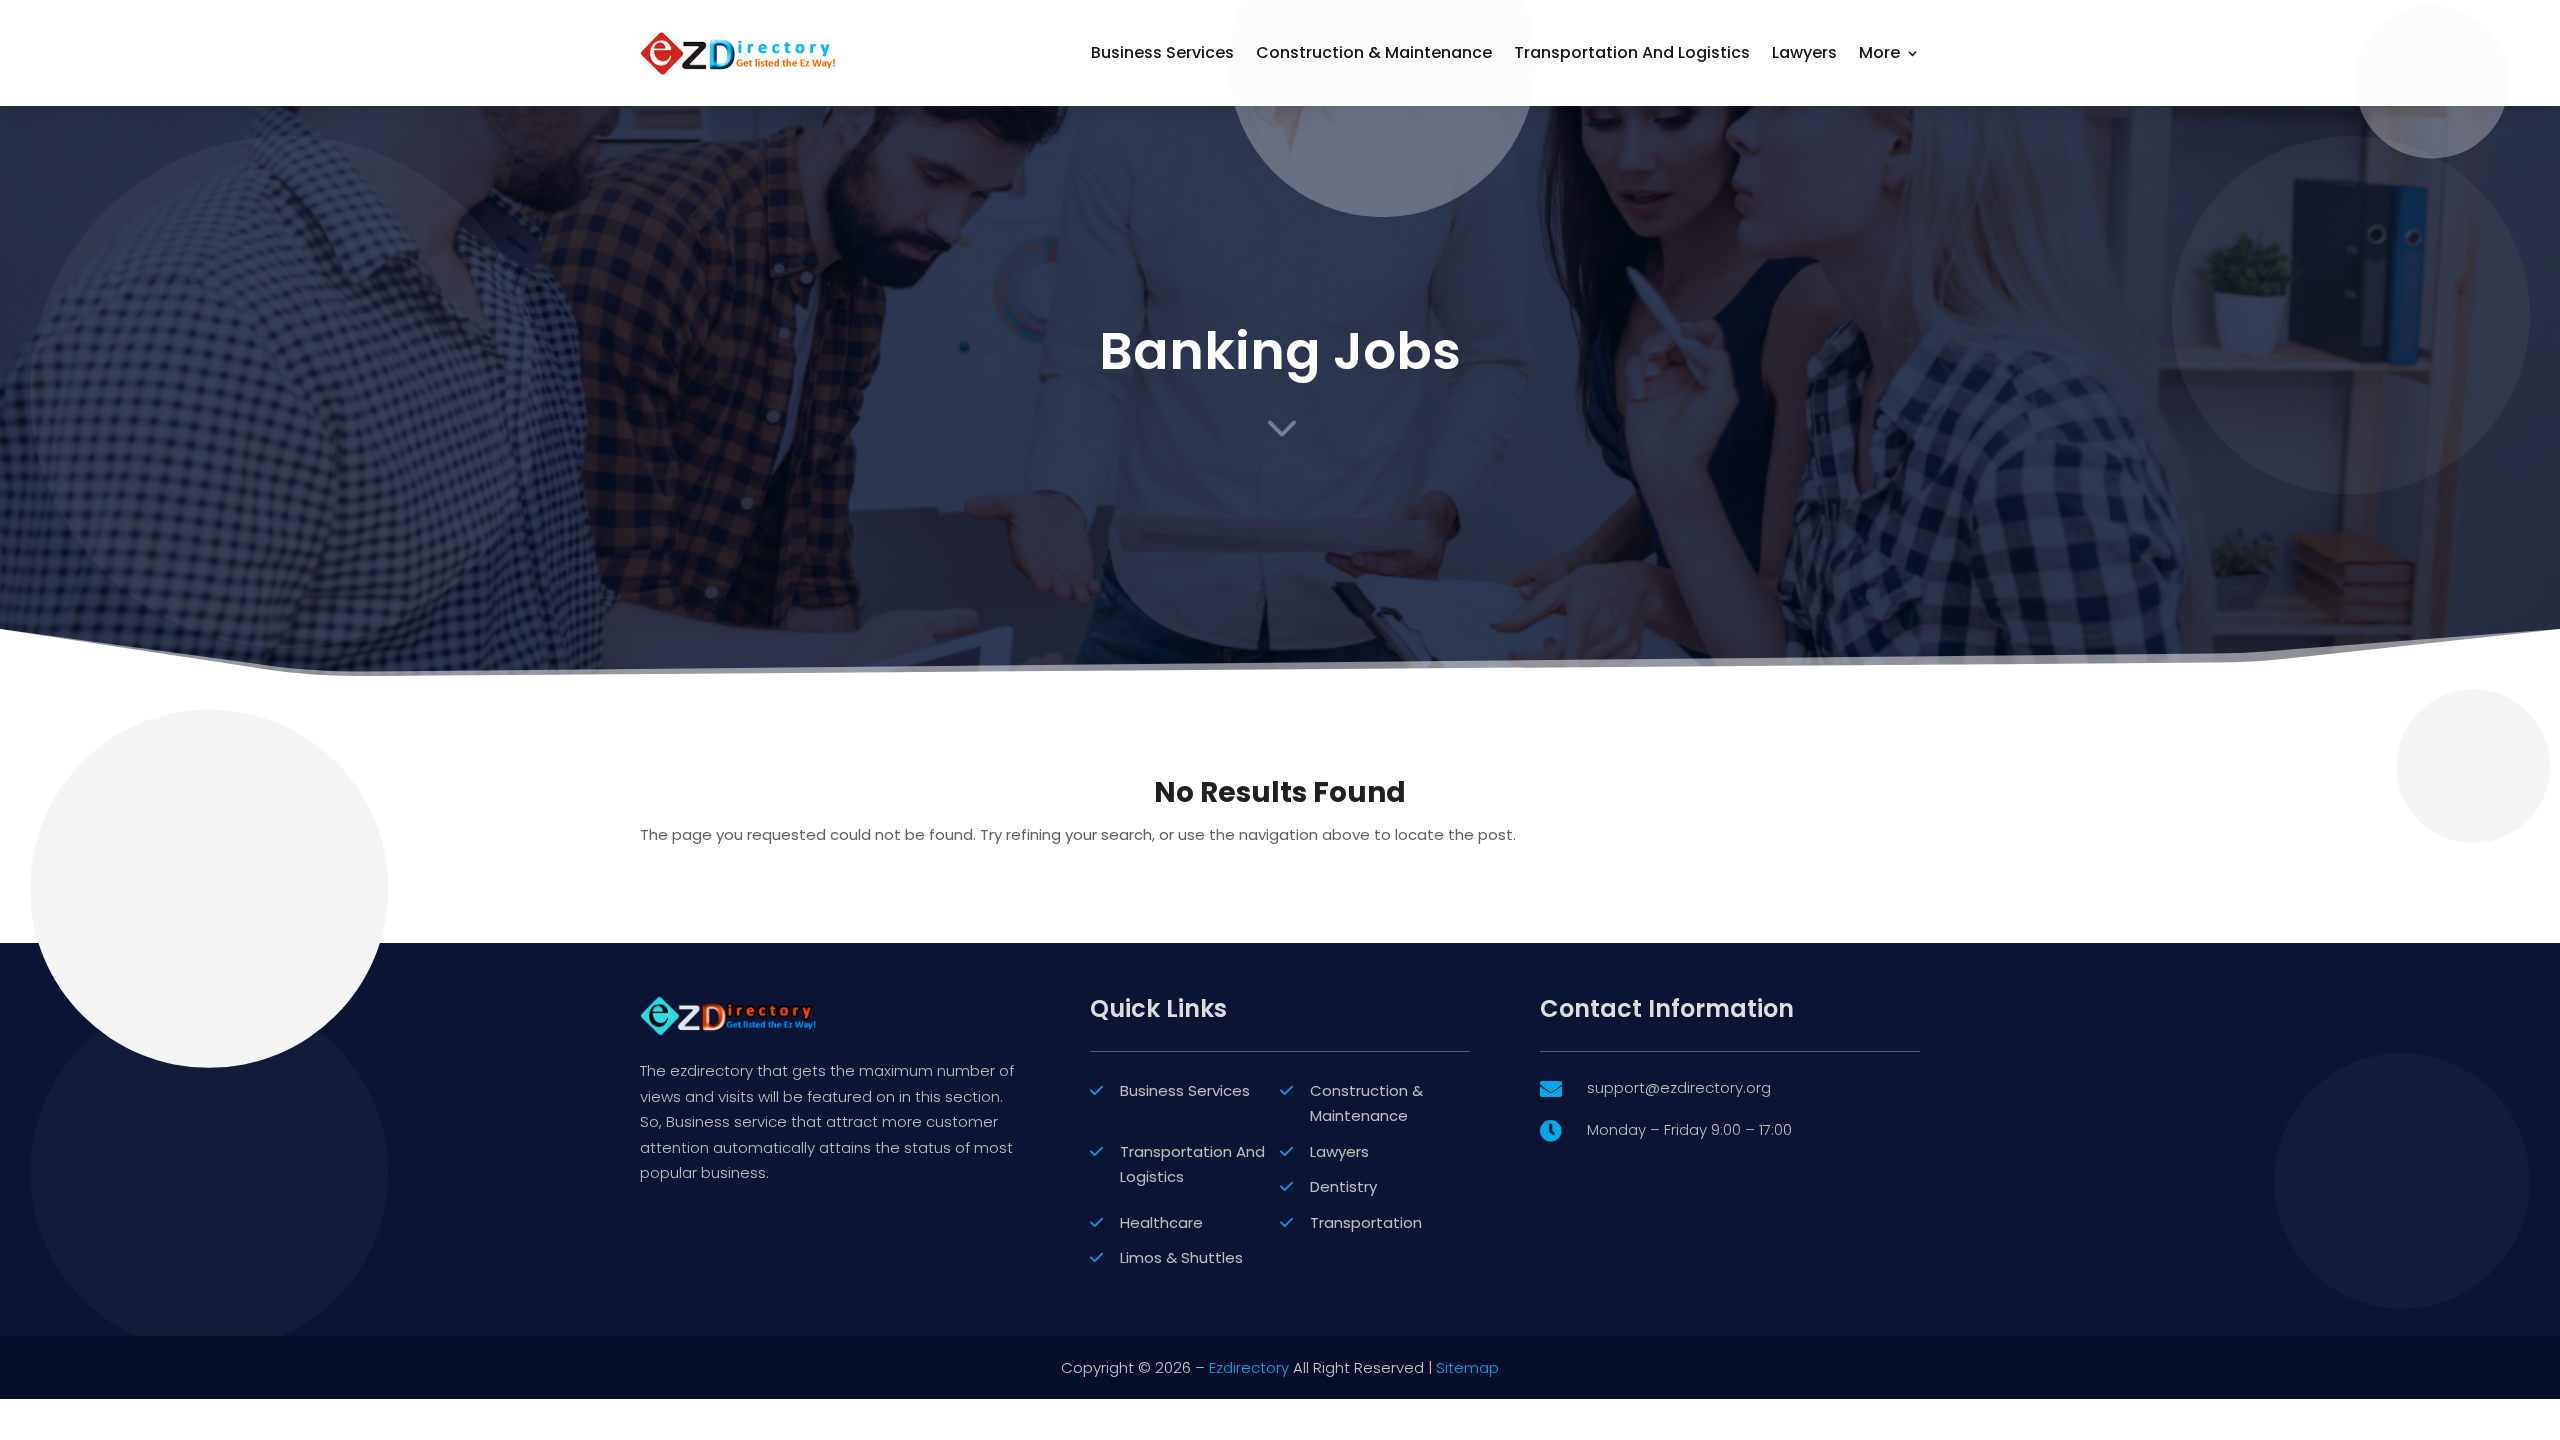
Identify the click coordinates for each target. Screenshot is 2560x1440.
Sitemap (1467, 1367)
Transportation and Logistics (1632, 52)
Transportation (1366, 1222)
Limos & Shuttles (1181, 1257)
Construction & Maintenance (1374, 52)
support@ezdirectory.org (1679, 1087)
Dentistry (1343, 1186)
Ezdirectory (1249, 1367)
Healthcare (1161, 1222)
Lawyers (1804, 52)
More (1879, 52)
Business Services (1162, 52)
